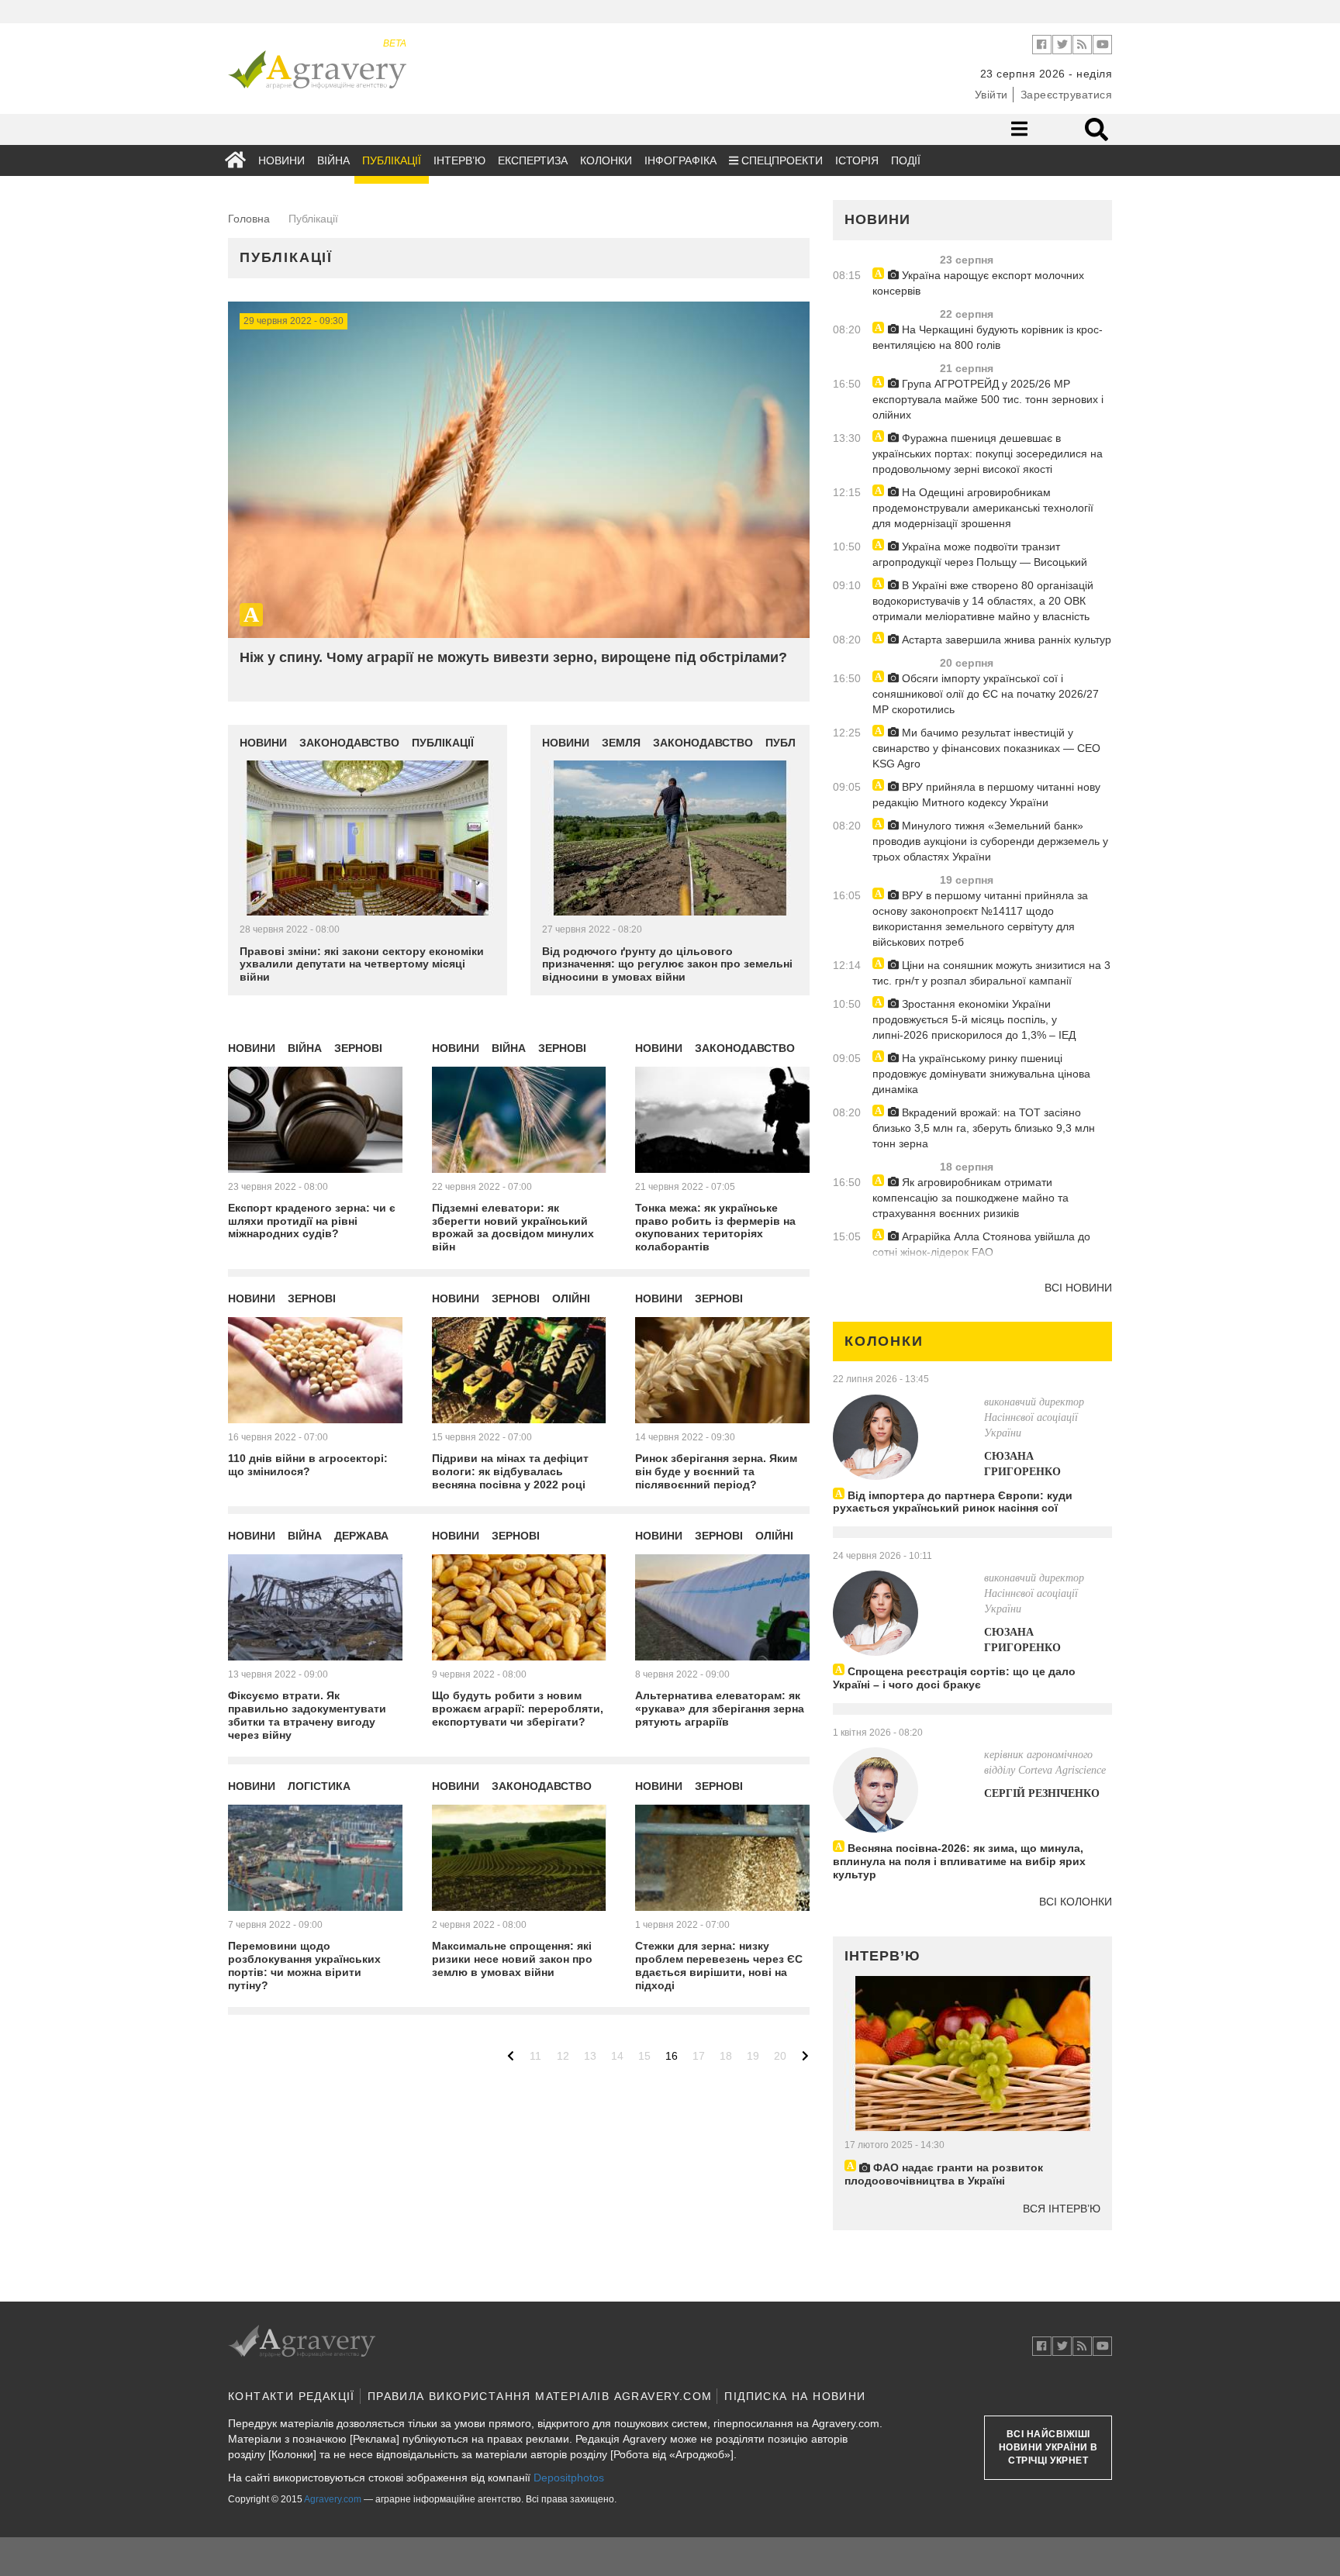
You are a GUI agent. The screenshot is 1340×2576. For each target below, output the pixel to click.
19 (753, 2056)
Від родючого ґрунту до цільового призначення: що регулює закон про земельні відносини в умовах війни (667, 964)
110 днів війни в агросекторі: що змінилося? (308, 1465)
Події (906, 160)
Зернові (358, 1048)
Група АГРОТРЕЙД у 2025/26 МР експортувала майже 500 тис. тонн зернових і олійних (988, 399)
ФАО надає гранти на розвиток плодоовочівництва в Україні (944, 2174)
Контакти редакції (292, 2396)
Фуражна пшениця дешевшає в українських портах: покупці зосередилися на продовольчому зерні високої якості (988, 453)
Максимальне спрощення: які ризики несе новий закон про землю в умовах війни (512, 1959)
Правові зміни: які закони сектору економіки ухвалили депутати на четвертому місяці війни (362, 964)
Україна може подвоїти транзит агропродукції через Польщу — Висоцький (980, 554)
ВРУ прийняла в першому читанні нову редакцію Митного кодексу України (986, 795)
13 (590, 2056)
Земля (621, 743)
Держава (361, 1536)
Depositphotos (569, 2478)
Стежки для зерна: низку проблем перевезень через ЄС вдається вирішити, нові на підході (719, 1965)
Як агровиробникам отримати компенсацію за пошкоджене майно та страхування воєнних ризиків (970, 1198)
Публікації (392, 160)
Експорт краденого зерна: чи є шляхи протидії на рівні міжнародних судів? (312, 1221)
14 (617, 2056)
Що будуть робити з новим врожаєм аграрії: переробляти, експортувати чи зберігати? (518, 1709)
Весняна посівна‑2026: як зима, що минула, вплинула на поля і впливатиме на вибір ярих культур (959, 1861)
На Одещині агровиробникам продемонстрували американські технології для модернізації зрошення (983, 508)
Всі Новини (1078, 1288)
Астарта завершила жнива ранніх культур (1005, 640)
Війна (333, 160)
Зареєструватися (1067, 95)
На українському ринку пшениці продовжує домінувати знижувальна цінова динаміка (981, 1074)
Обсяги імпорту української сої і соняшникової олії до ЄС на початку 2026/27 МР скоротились (986, 694)
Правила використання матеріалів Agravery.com (540, 2396)
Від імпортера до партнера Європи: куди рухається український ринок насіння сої (953, 1502)
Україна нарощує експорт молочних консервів (978, 283)
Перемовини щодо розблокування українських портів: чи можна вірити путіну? (304, 1965)
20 (780, 2056)
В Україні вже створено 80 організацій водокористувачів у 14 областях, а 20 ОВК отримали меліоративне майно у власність (983, 601)
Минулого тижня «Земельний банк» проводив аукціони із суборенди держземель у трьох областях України (990, 841)
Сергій (1042, 1793)
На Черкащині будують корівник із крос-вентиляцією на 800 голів (988, 337)
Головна (249, 219)
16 (672, 2056)
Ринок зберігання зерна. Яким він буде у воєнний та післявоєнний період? (716, 1471)
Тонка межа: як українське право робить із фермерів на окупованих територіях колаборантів (715, 1227)
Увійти (991, 95)
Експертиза (533, 160)
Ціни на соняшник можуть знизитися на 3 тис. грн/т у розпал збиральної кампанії (991, 973)
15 (644, 2056)
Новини (281, 160)
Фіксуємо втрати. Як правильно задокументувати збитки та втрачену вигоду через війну (307, 1715)
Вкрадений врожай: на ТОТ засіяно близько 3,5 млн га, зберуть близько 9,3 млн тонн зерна (984, 1128)
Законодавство (349, 743)
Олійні (571, 1298)
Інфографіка (680, 160)
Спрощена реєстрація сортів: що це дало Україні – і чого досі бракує (954, 1678)
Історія (857, 160)
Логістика (319, 1786)
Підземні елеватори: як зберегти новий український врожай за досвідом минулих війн (513, 1227)
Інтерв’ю (459, 160)
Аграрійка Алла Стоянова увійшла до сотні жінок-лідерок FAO (981, 1244)
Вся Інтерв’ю (1062, 2209)
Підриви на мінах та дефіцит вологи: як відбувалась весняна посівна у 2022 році (510, 1471)
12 (563, 2056)
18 (726, 2056)
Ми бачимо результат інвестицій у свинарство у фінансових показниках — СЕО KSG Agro (986, 748)
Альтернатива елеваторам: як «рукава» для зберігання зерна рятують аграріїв (720, 1709)
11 (535, 2056)
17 (699, 2056)
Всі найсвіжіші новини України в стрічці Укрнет (1048, 2447)
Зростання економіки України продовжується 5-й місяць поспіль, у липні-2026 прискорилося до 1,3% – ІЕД (974, 1019)
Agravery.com (333, 2499)
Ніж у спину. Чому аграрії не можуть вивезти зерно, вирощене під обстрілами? (513, 657)
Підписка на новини (795, 2396)
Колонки (606, 160)
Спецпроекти (781, 160)
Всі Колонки (1076, 1902)
